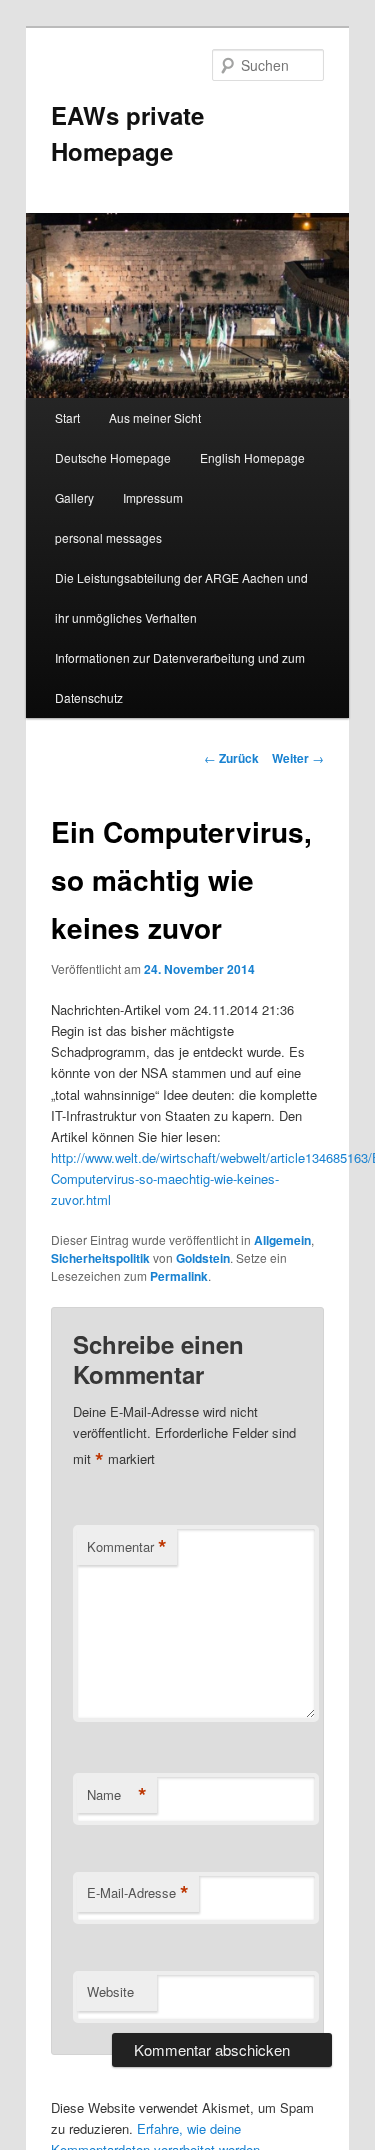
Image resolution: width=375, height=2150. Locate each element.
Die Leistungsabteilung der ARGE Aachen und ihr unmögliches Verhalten (181, 597)
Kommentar (127, 1547)
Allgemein (282, 1240)
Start (67, 417)
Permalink (179, 1276)
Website (110, 1991)
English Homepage (252, 457)
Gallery (74, 497)
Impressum (153, 497)
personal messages (108, 537)
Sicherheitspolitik (100, 1258)
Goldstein (203, 1258)
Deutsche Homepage (113, 457)
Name (117, 1795)
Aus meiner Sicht (155, 417)
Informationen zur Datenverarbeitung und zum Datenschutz (180, 677)
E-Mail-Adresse (138, 1893)
